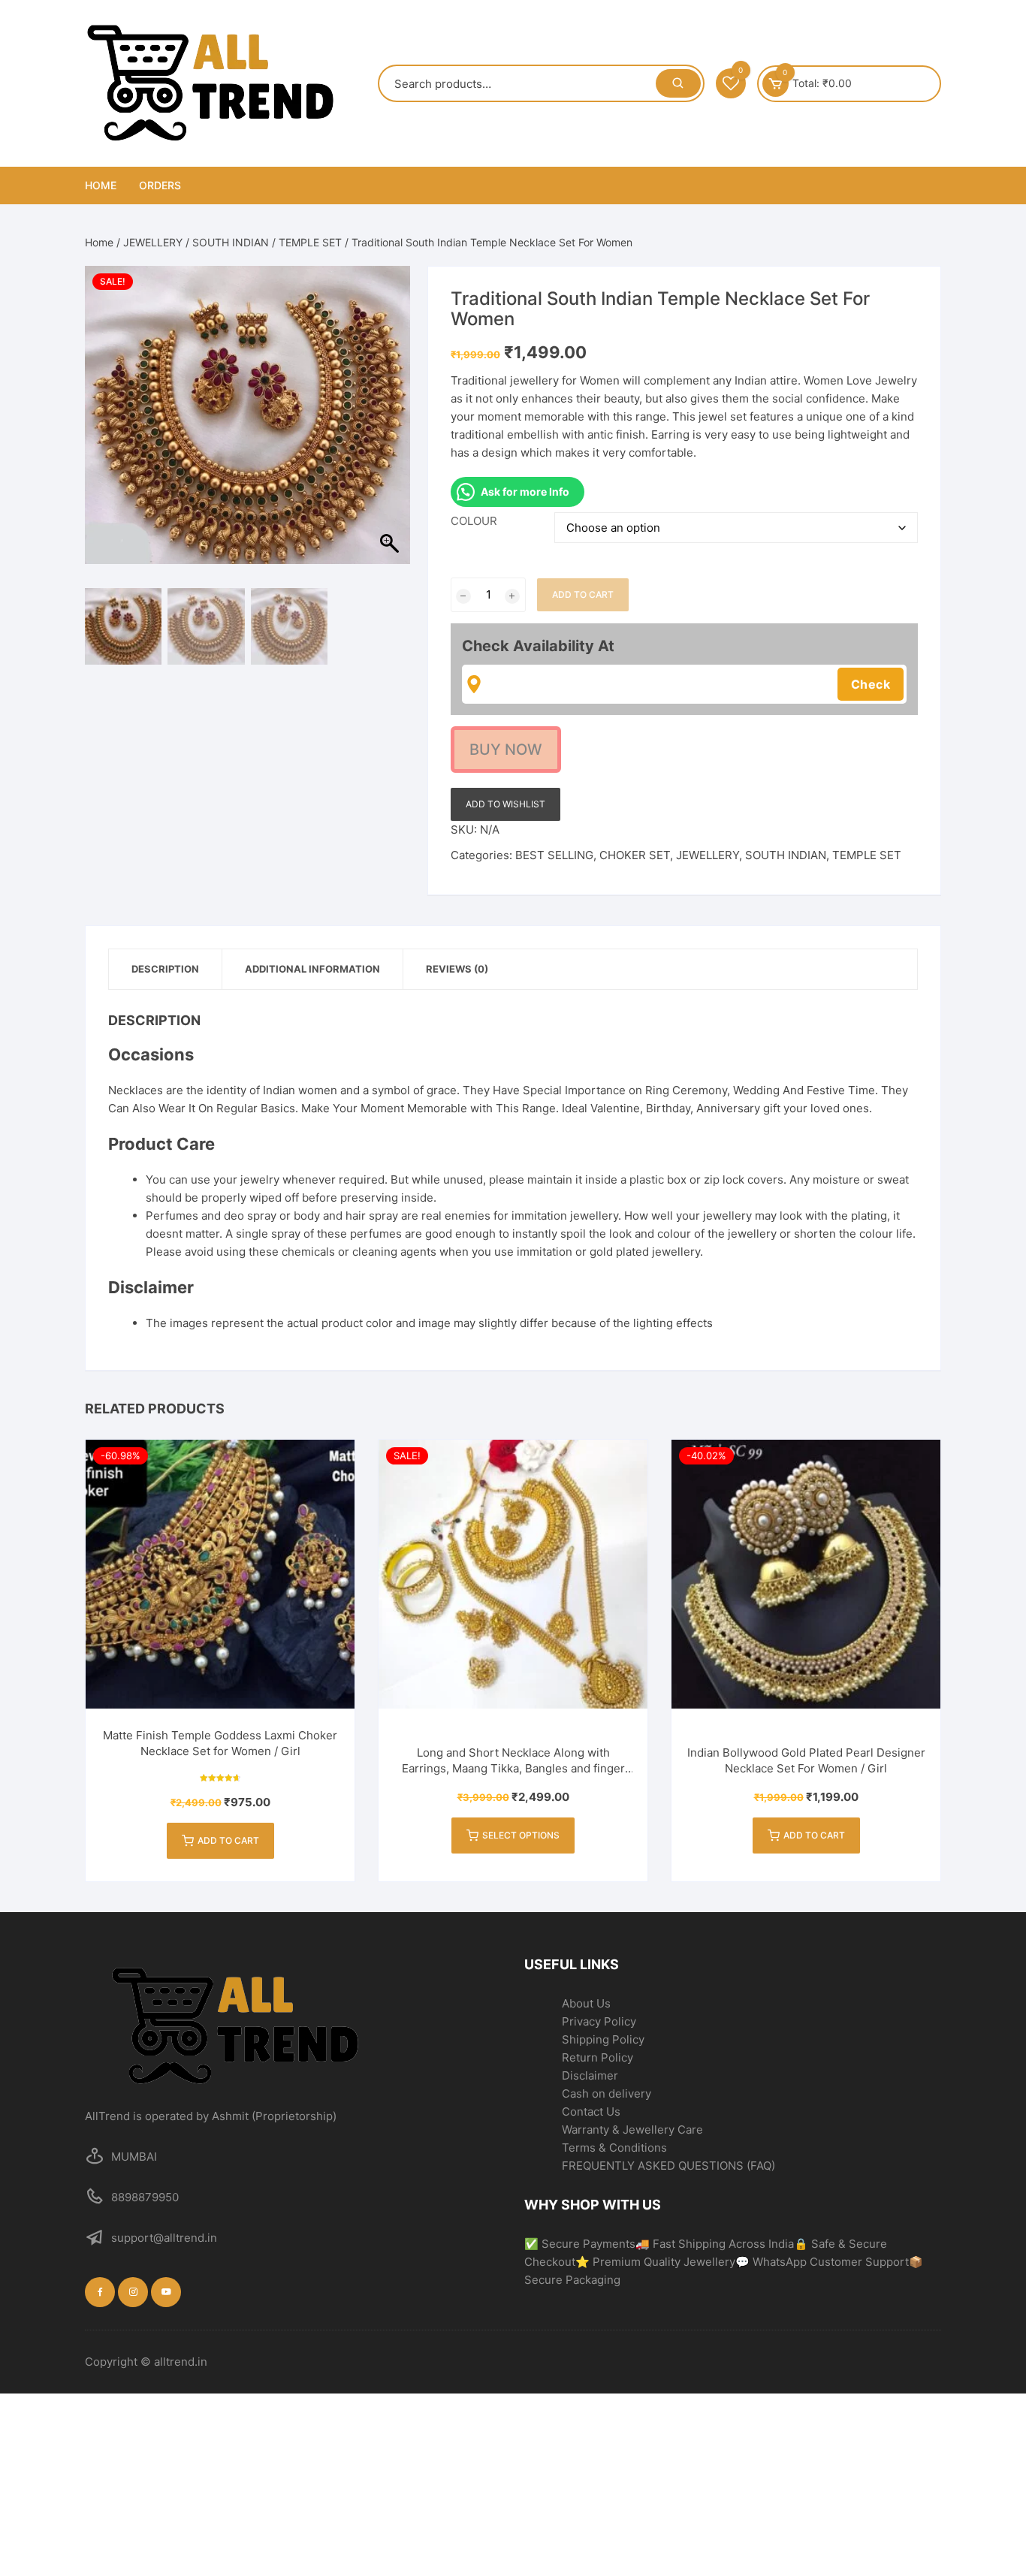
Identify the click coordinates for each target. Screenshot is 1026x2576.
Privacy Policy (599, 2021)
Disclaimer (590, 2075)
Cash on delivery (607, 2093)
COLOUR (474, 521)
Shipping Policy (603, 2039)
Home (101, 185)
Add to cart (583, 594)
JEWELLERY (153, 242)
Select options (521, 1835)
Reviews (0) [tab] (457, 969)
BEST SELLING (554, 855)
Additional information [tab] (312, 969)
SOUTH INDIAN (231, 242)
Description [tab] (165, 969)
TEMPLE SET (310, 242)
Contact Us (591, 2111)
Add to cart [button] (228, 1840)
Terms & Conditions (614, 2148)
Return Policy (597, 2057)
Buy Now (506, 750)
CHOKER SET (635, 855)
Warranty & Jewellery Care (632, 2130)
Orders (160, 185)
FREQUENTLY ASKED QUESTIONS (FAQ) (668, 2166)
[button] (391, 431)
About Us (586, 2003)
